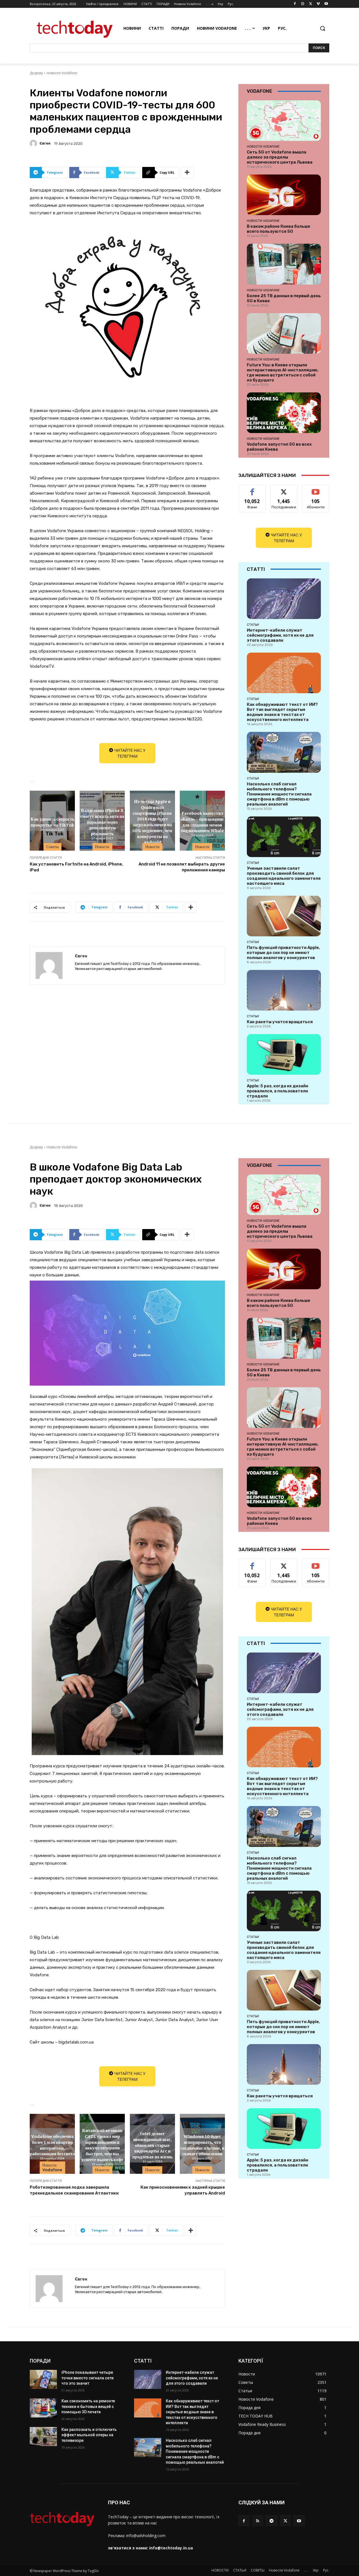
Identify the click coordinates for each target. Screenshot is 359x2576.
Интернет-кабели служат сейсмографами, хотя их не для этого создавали (280, 635)
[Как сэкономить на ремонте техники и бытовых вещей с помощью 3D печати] (43, 2408)
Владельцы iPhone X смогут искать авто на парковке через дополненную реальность (102, 821)
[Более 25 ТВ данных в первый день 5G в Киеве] (284, 264)
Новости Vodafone (62, 73)
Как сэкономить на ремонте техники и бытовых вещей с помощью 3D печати (88, 2406)
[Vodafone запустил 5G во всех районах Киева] (284, 413)
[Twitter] (311, 4)
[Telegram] (271, 2521)
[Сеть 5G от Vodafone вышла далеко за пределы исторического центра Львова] (284, 121)
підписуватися (317, 489)
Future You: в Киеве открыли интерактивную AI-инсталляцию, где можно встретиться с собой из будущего (283, 373)
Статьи (253, 625)
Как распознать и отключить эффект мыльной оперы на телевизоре (89, 2435)
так (252, 489)
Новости (102, 847)
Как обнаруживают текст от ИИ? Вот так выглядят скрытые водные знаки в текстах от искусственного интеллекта (282, 712)
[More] (187, 173)
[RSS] (258, 2521)
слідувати (284, 489)
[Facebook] (295, 4)
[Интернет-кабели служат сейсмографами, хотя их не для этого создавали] (284, 599)
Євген (45, 143)
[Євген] (34, 143)
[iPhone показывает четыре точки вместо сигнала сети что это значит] (43, 2379)
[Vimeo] (318, 4)
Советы (52, 847)
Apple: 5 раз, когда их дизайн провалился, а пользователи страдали (278, 1091)
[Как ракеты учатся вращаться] (284, 990)
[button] (323, 28)
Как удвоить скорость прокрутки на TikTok (52, 822)
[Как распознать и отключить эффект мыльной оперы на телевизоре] (43, 2437)
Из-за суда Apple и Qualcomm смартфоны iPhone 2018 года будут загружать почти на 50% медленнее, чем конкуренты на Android (152, 822)
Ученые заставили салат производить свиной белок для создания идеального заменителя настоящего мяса (284, 876)
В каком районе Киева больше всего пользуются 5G (279, 229)
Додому (36, 73)
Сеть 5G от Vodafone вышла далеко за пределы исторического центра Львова (280, 157)
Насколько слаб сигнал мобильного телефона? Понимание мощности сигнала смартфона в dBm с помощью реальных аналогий (279, 794)
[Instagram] (303, 4)
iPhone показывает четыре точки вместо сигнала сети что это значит (88, 2378)
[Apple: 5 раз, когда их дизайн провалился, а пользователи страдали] (284, 1054)
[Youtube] (326, 4)
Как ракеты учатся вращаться (280, 1022)
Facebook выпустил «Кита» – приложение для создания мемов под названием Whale (202, 822)
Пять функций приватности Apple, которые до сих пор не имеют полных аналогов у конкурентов (283, 953)
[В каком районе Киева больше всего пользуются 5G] (284, 195)
